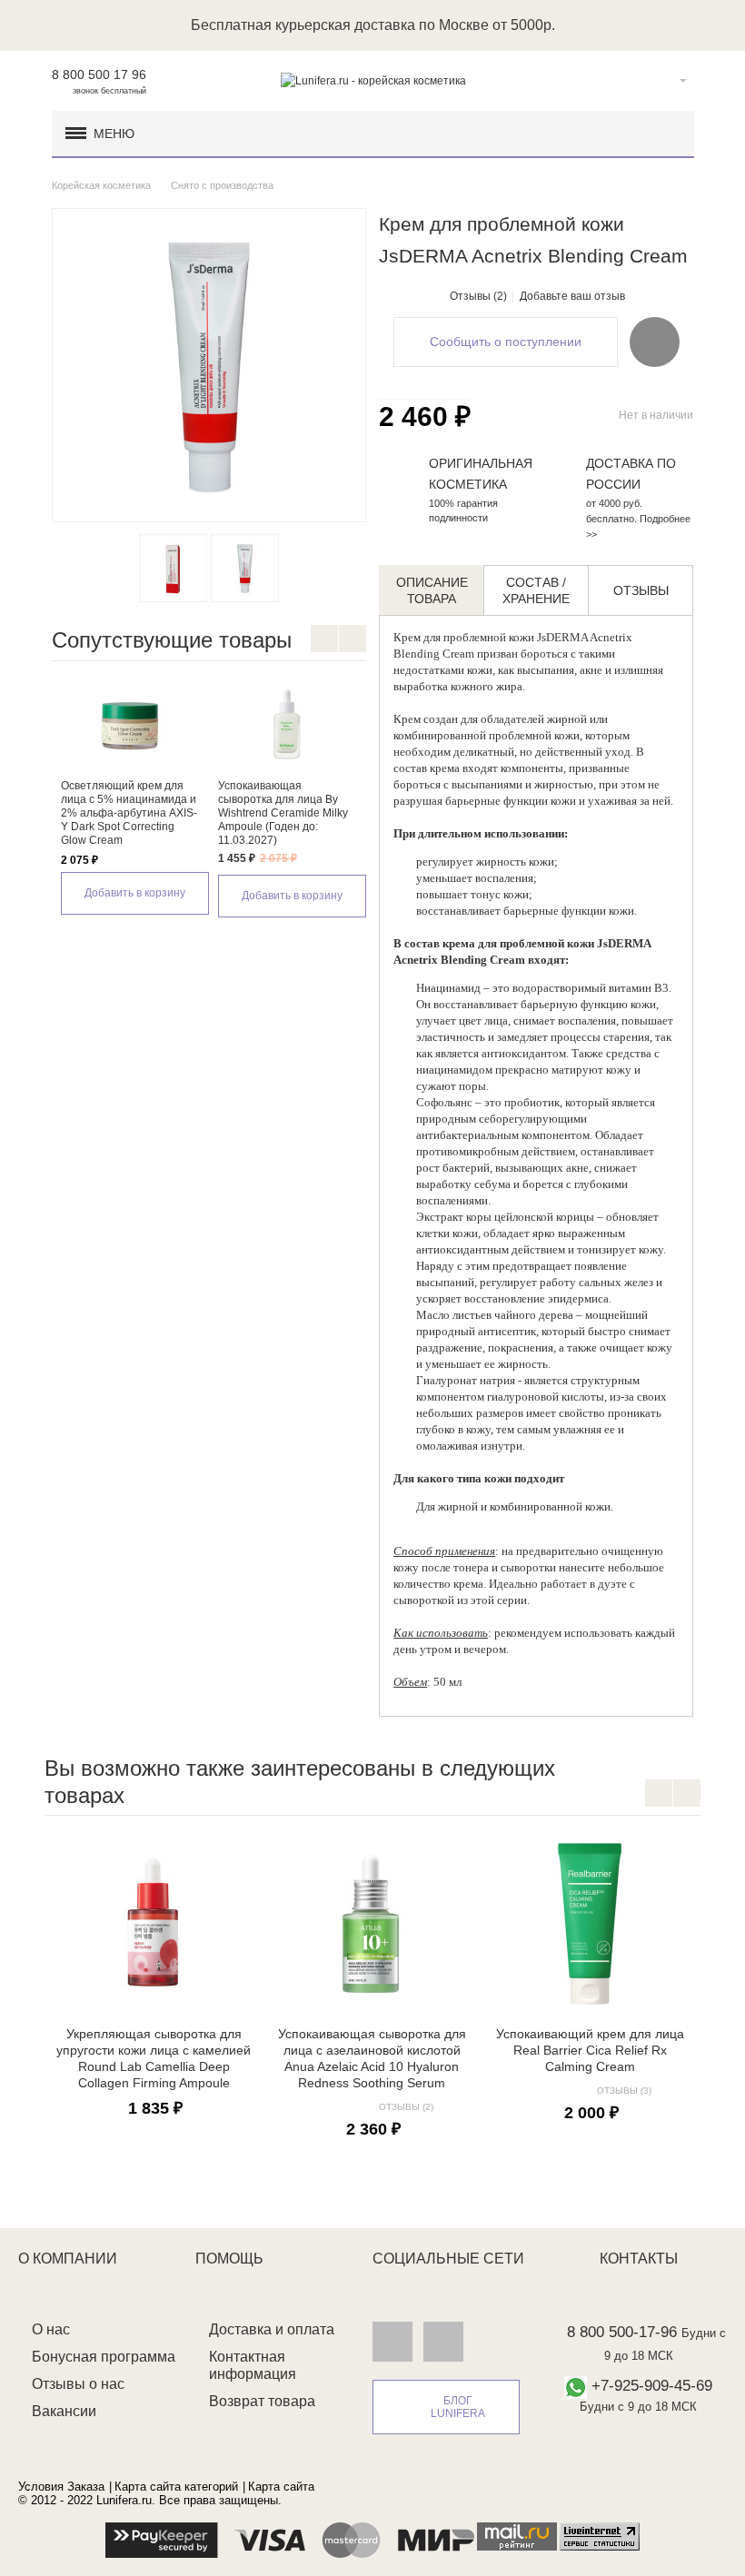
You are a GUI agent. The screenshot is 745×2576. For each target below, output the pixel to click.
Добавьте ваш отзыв (572, 296)
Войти (655, 81)
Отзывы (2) (478, 296)
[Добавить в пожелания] (655, 342)
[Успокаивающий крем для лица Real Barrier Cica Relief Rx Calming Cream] (590, 1923)
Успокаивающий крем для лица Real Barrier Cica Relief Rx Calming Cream (590, 2050)
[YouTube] (443, 2341)
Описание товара (432, 590)
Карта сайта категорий (176, 2487)
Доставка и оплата (272, 2329)
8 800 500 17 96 (99, 74)
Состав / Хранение (536, 590)
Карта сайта (281, 2487)
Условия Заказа (61, 2487)
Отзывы (641, 590)
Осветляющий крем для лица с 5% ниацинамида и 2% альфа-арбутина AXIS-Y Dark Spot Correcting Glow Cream (129, 813)
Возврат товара (262, 2401)
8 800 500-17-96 (622, 2332)
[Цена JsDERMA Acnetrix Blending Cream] (173, 568)
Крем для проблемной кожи (464, 637)
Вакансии (64, 2411)
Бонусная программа (104, 2357)
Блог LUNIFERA (458, 2407)
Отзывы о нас (78, 2384)
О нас (51, 2329)
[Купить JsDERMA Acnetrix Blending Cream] (245, 568)
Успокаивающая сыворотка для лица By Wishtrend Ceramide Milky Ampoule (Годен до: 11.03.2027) (283, 813)
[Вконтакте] (392, 2341)
